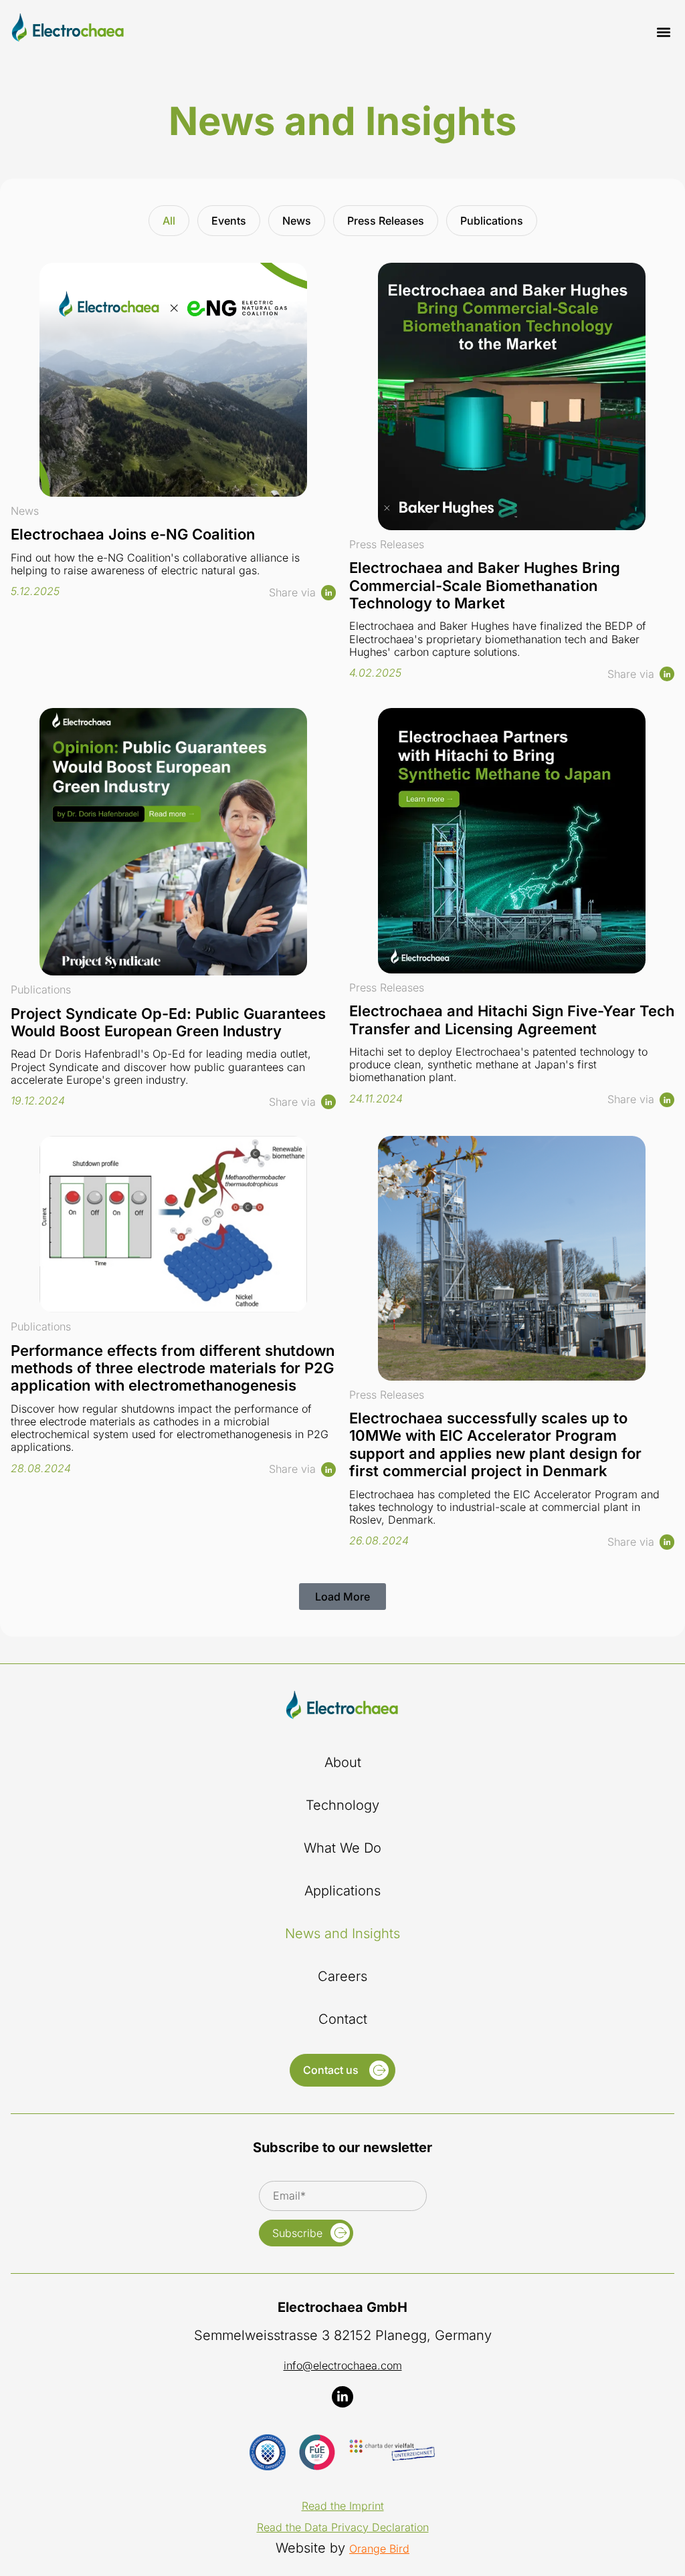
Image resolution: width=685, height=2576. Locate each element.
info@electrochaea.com (343, 2365)
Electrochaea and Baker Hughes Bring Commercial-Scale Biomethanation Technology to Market (485, 585)
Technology (342, 1805)
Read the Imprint (343, 2506)
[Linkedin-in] (342, 2397)
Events (229, 221)
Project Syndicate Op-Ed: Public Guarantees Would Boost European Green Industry (168, 1022)
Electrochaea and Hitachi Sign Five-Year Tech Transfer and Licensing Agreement (512, 1020)
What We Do (342, 1848)
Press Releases (386, 221)
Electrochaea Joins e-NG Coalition (133, 534)
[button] (663, 32)
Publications (492, 221)
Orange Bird (379, 2549)
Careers (342, 1976)
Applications (342, 1891)
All (169, 221)
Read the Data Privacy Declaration (343, 2527)
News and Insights (342, 1934)
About (343, 1762)
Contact (343, 2019)
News (297, 221)
